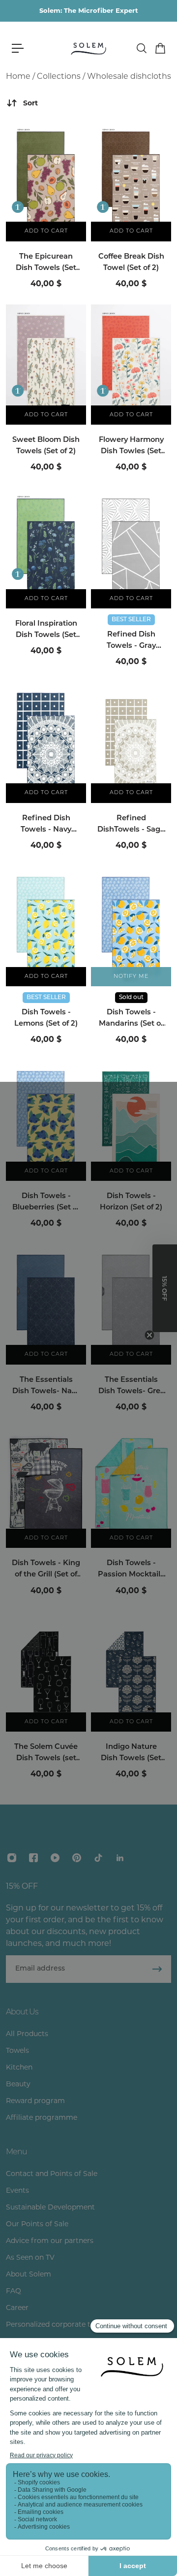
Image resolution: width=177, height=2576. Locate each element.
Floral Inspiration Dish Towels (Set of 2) (46, 631)
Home (18, 76)
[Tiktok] (98, 1858)
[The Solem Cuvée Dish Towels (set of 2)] (46, 1672)
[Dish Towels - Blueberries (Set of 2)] (46, 1121)
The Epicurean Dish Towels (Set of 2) (46, 264)
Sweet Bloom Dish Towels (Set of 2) (46, 446)
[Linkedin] (120, 1858)
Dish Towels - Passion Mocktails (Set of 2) (131, 1570)
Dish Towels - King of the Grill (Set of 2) (46, 1570)
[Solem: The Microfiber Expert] (89, 11)
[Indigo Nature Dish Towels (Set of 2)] (131, 1672)
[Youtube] (55, 1858)
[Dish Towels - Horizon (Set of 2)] (131, 1121)
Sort (30, 103)
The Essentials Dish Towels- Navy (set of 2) (46, 1387)
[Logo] (88, 48)
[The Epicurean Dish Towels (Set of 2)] (46, 181)
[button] (165, 1288)
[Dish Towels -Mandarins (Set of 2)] (131, 926)
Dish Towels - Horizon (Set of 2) (131, 1202)
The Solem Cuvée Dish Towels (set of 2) (46, 1754)
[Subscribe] (157, 1969)
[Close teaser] (149, 1335)
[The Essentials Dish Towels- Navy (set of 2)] (46, 1304)
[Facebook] (33, 1858)
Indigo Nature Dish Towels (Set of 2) (131, 1754)
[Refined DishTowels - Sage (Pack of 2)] (131, 743)
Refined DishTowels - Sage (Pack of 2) (131, 825)
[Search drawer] (141, 48)
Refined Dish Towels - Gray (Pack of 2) (131, 641)
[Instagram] (12, 1858)
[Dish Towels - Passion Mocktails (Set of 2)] (131, 1488)
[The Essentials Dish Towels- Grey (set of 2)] (131, 1304)
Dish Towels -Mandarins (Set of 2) (131, 1019)
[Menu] (18, 48)
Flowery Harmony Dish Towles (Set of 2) (131, 447)
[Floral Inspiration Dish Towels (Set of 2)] (46, 548)
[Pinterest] (77, 1858)
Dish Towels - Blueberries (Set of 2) (46, 1203)
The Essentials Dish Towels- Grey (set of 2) (131, 1387)
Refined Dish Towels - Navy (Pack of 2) (46, 825)
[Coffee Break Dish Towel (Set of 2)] (131, 181)
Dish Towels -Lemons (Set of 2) (46, 1018)
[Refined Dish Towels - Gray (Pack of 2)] (131, 548)
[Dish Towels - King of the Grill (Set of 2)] (46, 1488)
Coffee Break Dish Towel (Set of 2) (131, 263)
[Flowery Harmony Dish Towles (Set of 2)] (131, 365)
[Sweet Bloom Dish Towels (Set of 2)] (46, 365)
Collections (59, 76)
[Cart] (160, 48)
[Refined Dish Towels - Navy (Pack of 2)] (46, 743)
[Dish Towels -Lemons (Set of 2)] (46, 926)
